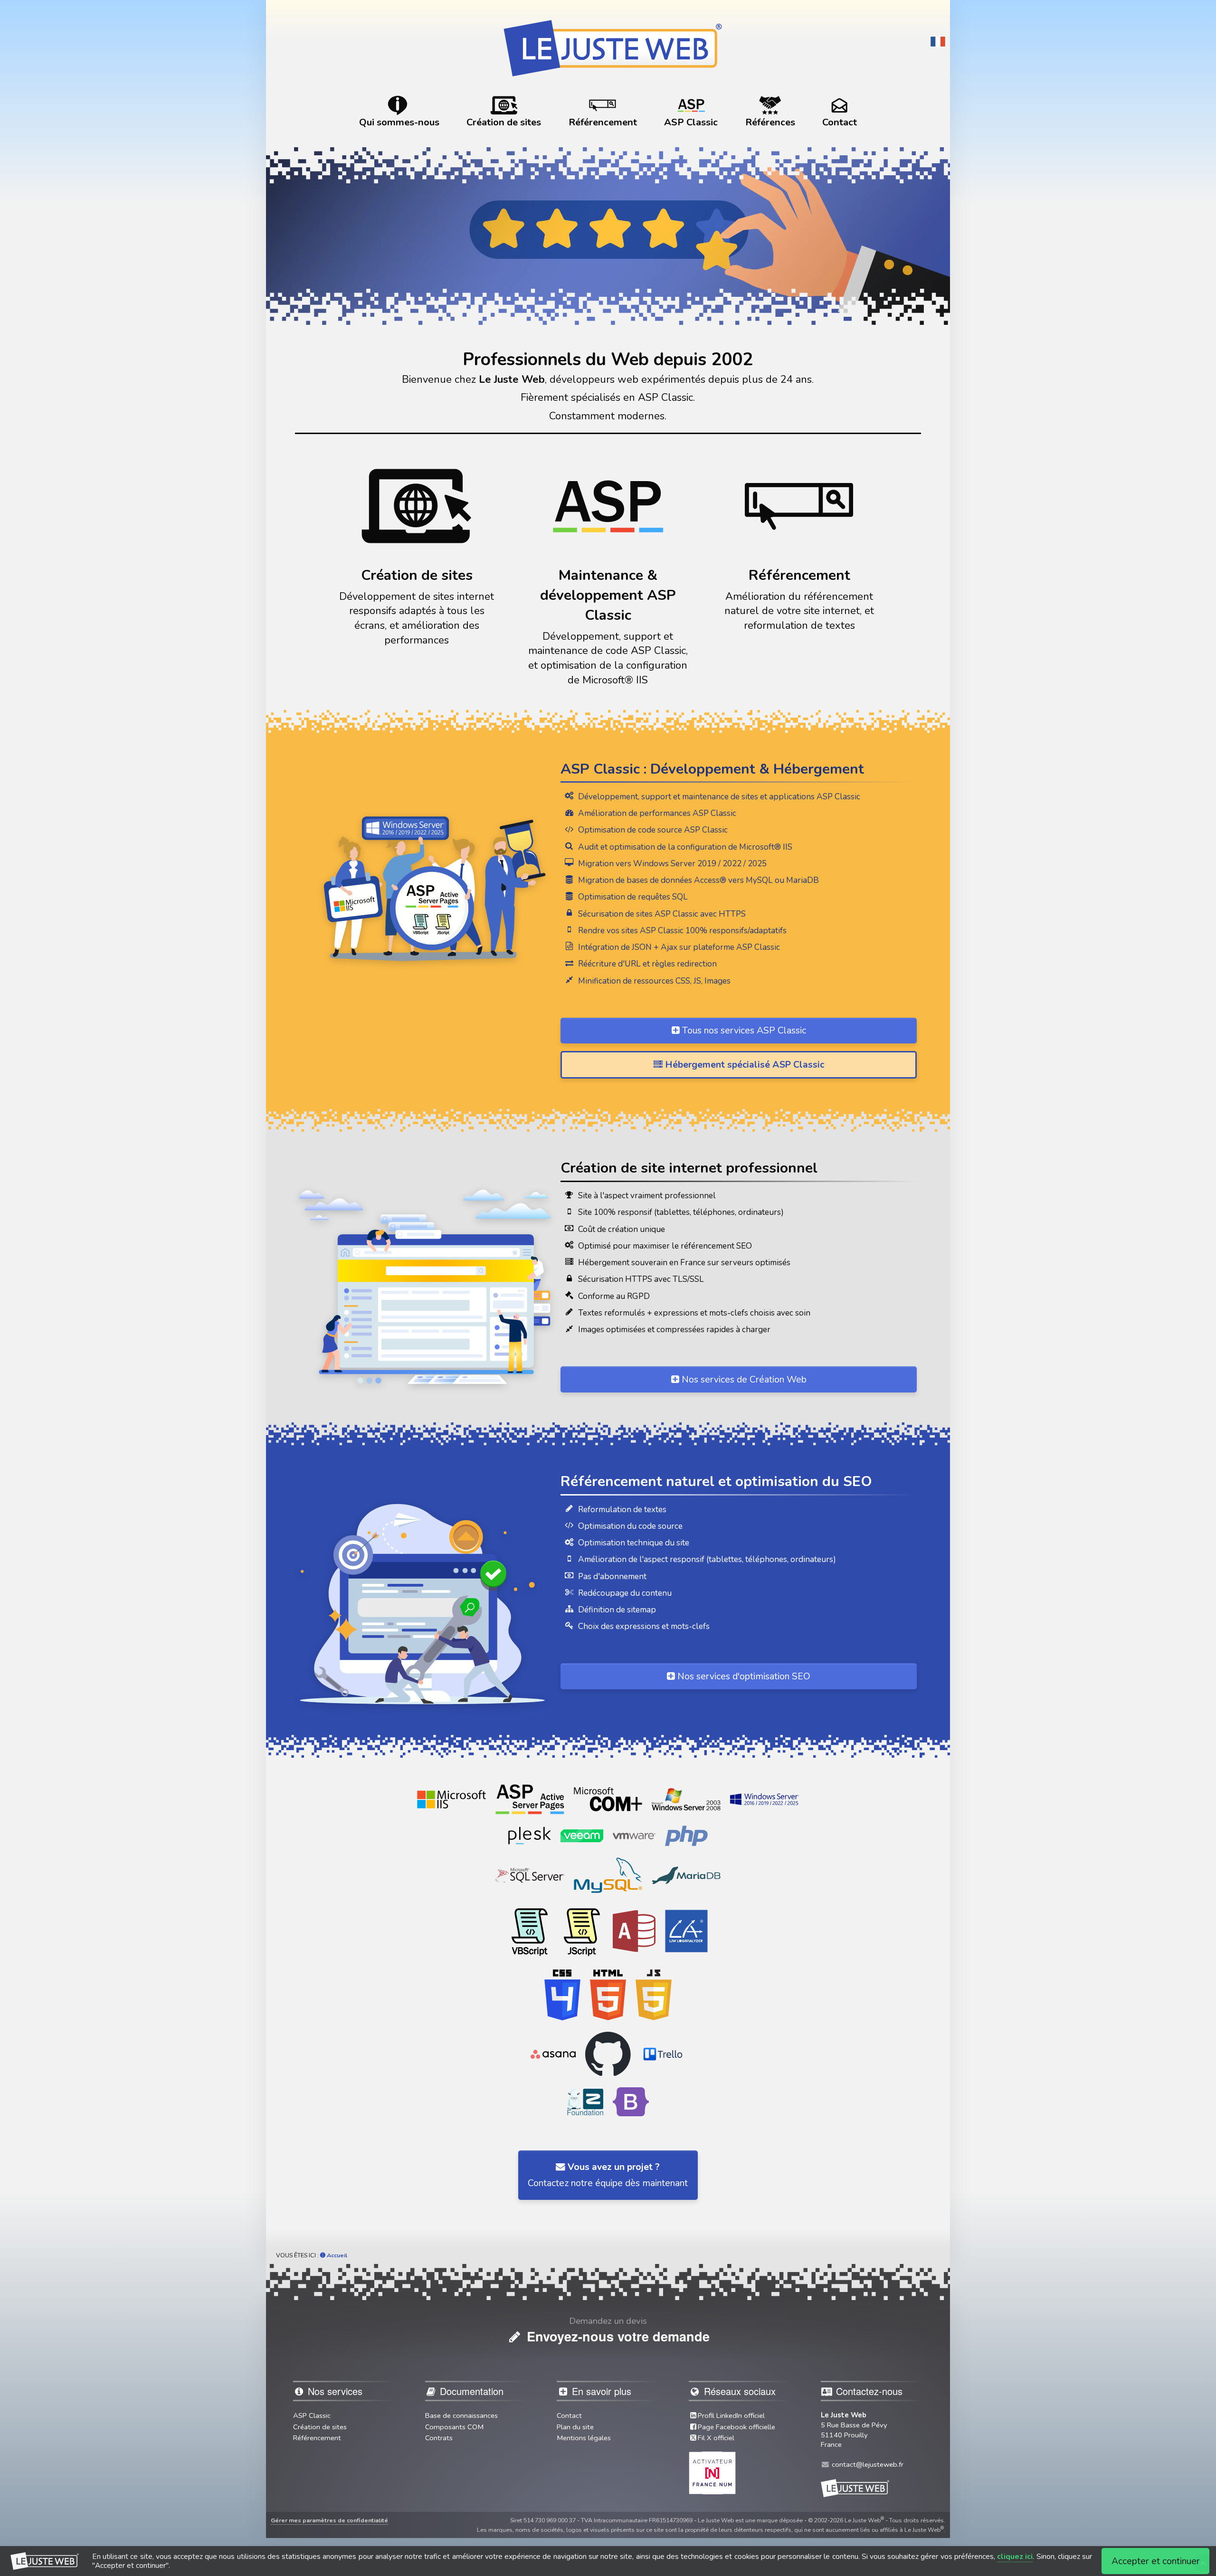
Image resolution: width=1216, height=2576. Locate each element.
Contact (569, 2415)
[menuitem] (399, 112)
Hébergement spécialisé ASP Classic (744, 1065)
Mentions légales (584, 2438)
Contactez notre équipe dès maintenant (608, 2175)
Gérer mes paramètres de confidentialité (329, 2520)
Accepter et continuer (1156, 2561)
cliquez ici (1015, 2557)
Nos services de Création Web (743, 1379)
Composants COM (454, 2427)
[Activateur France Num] (712, 2472)
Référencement (317, 2438)
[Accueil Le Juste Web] (608, 43)
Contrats (439, 2438)
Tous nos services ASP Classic (743, 1030)
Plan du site (575, 2427)
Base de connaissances (461, 2415)
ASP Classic (312, 2415)
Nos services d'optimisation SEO (743, 1676)
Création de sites (320, 2427)
